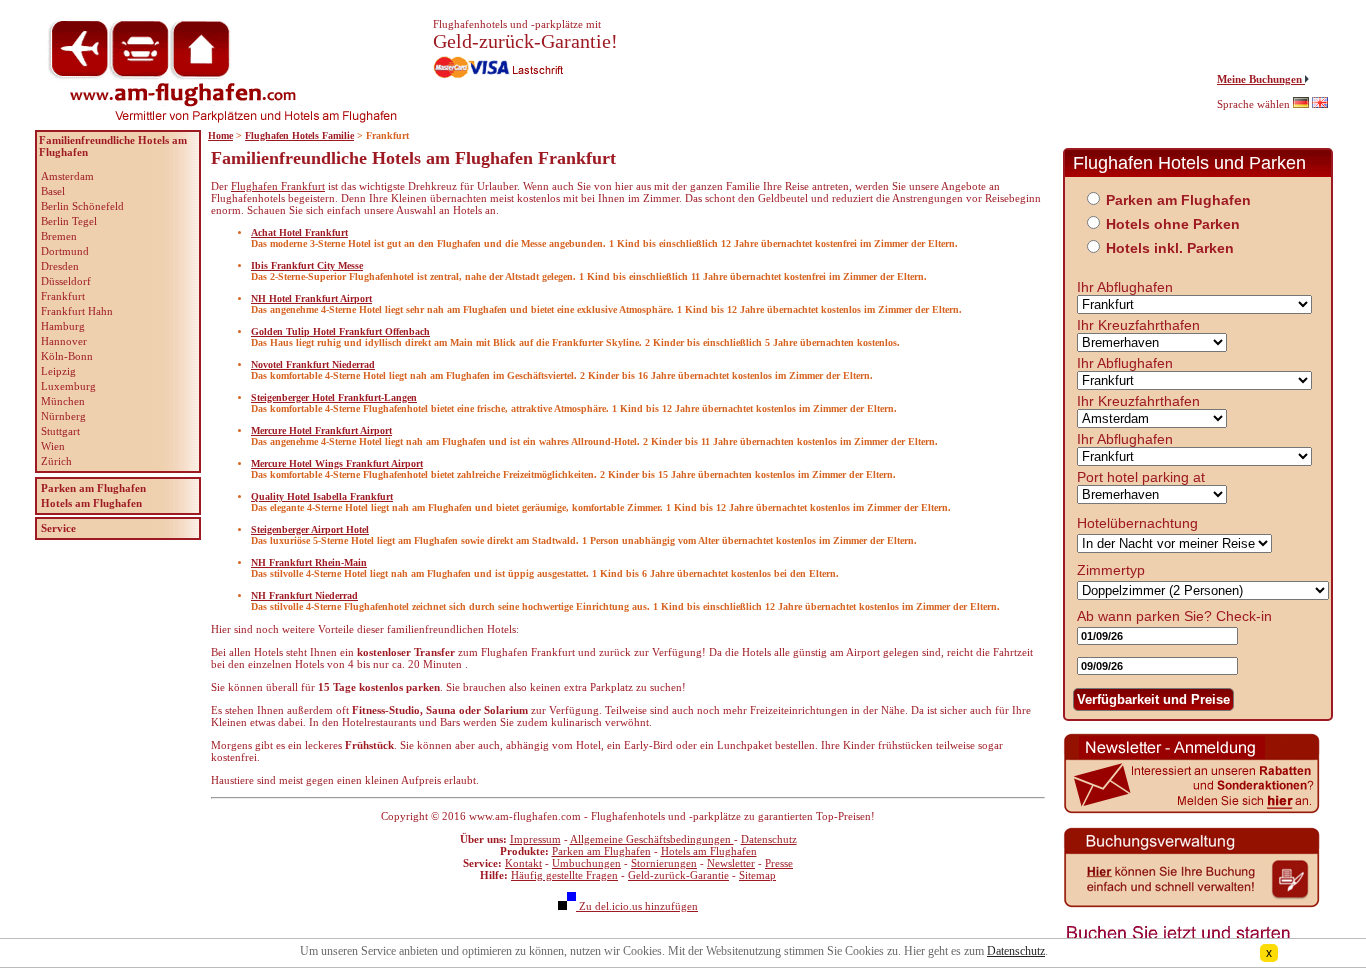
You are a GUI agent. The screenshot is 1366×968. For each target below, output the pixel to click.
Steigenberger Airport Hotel (310, 529)
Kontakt (523, 863)
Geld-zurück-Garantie (678, 875)
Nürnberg (63, 416)
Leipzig (58, 371)
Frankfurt (63, 296)
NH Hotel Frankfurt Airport (311, 298)
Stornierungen (664, 863)
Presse (779, 863)
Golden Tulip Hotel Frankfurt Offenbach (340, 331)
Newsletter (731, 863)
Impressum (535, 839)
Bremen (59, 236)
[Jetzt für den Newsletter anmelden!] (1192, 811)
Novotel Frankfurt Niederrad (313, 364)
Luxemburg (68, 386)
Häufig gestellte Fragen (564, 875)
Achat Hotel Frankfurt (299, 232)
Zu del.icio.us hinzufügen (637, 906)
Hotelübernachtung (1137, 523)
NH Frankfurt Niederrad (304, 595)
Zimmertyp (1111, 570)
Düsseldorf (66, 281)
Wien (53, 446)
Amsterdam (67, 176)
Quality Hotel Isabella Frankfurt (322, 496)
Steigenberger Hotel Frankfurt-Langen (334, 397)
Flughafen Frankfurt (278, 186)
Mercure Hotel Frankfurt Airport (321, 430)
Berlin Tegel (69, 221)
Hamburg (63, 326)
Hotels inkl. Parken (1170, 248)
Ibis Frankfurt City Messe (307, 265)
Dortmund (65, 251)
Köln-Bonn (67, 356)
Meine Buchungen (1261, 79)
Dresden (60, 266)
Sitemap (757, 875)
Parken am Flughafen (601, 851)
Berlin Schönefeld (82, 206)
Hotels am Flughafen (709, 851)
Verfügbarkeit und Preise (1153, 699)
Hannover (64, 341)
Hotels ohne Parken (1173, 224)
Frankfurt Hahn (77, 311)
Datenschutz (769, 839)
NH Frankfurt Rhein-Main (309, 562)
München (63, 401)
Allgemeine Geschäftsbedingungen (652, 839)
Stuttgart (60, 431)
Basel (53, 191)
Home (220, 135)
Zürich (56, 461)
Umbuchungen (586, 863)
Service (58, 528)
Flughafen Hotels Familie (299, 135)
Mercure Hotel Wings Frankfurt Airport (337, 463)
